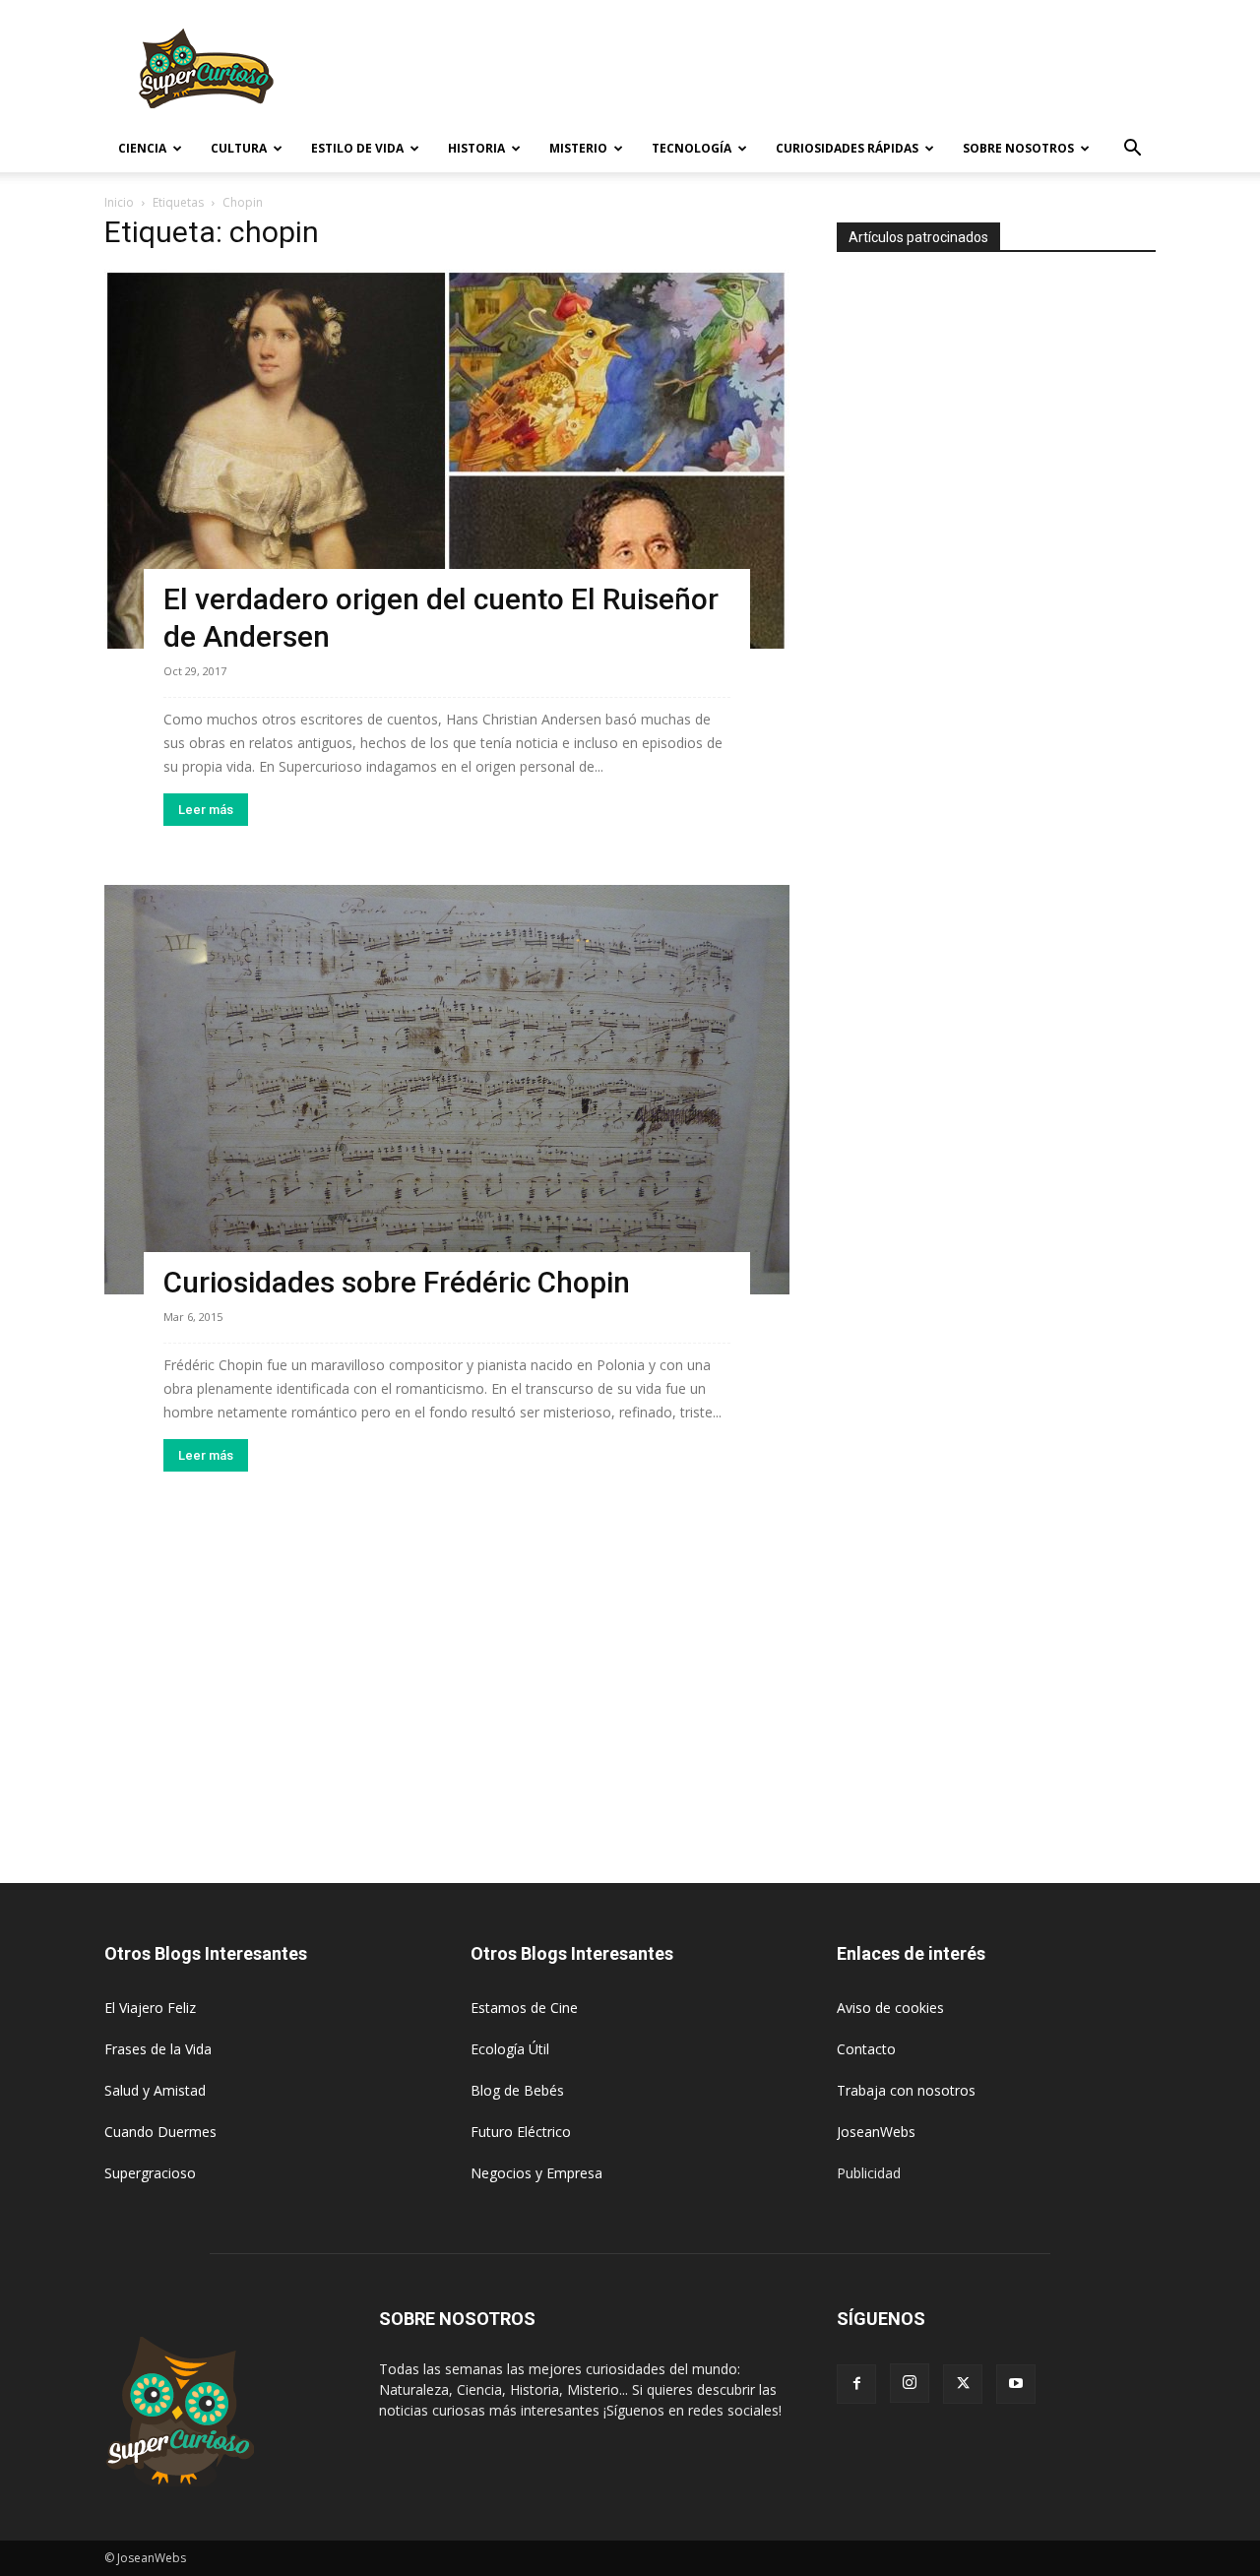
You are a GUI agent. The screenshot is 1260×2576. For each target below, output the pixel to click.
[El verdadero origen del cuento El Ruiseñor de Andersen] (447, 459)
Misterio (578, 148)
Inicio (119, 202)
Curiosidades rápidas (847, 148)
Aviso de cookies (890, 2008)
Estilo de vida (357, 148)
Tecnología (692, 148)
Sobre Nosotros (1018, 148)
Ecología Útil (510, 2049)
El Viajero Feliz (150, 2008)
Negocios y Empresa (536, 2173)
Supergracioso (150, 2173)
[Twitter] (963, 2384)
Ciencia (142, 148)
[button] (1132, 150)
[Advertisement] (797, 72)
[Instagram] (910, 2383)
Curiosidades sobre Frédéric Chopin (397, 1282)
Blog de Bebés (517, 2090)
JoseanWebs (876, 2132)
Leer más (206, 810)
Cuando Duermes (160, 2132)
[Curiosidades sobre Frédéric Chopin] (447, 1090)
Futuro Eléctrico (521, 2132)
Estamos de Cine (524, 2008)
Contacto (866, 2049)
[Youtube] (1016, 2384)
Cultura (239, 148)
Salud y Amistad (155, 2090)
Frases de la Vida (158, 2049)
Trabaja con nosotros (906, 2090)
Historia (476, 148)
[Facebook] (856, 2384)
